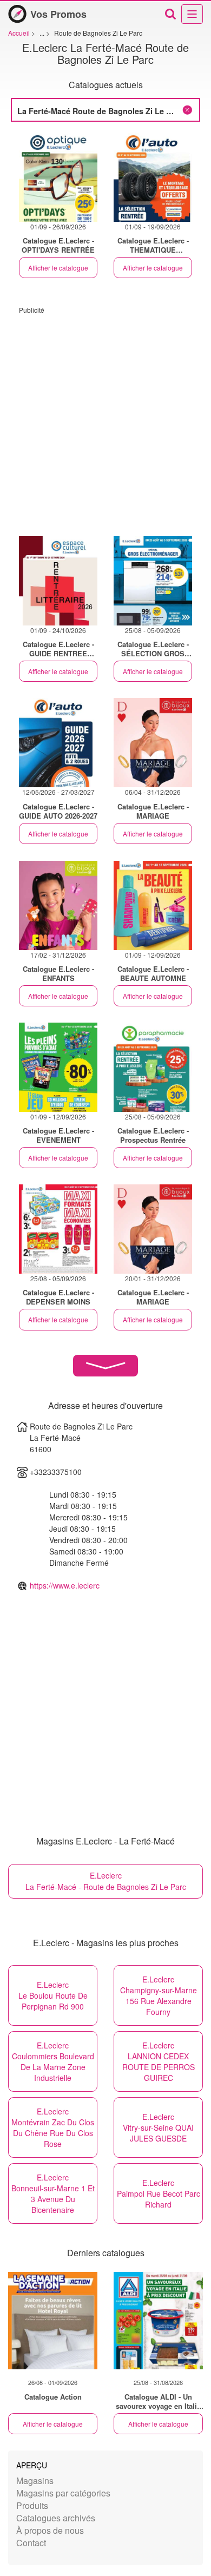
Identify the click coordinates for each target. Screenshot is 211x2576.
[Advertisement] (105, 420)
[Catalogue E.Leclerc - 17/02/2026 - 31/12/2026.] (58, 905)
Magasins (35, 2481)
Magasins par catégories (63, 2493)
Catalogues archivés (56, 2518)
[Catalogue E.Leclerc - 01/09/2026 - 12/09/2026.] (153, 905)
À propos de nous (50, 2530)
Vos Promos (58, 14)
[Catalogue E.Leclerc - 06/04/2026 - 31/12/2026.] (153, 743)
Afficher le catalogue (58, 268)
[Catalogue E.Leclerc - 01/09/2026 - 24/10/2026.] (58, 581)
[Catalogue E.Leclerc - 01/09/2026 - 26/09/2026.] (58, 177)
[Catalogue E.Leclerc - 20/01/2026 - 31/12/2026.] (153, 1229)
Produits (32, 2505)
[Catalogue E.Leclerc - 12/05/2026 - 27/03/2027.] (58, 743)
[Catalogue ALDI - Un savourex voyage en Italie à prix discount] (158, 2321)
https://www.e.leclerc (65, 1585)
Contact (31, 2543)
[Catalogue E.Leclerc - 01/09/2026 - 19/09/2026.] (153, 177)
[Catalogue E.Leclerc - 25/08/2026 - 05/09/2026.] (153, 581)
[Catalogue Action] (53, 2321)
